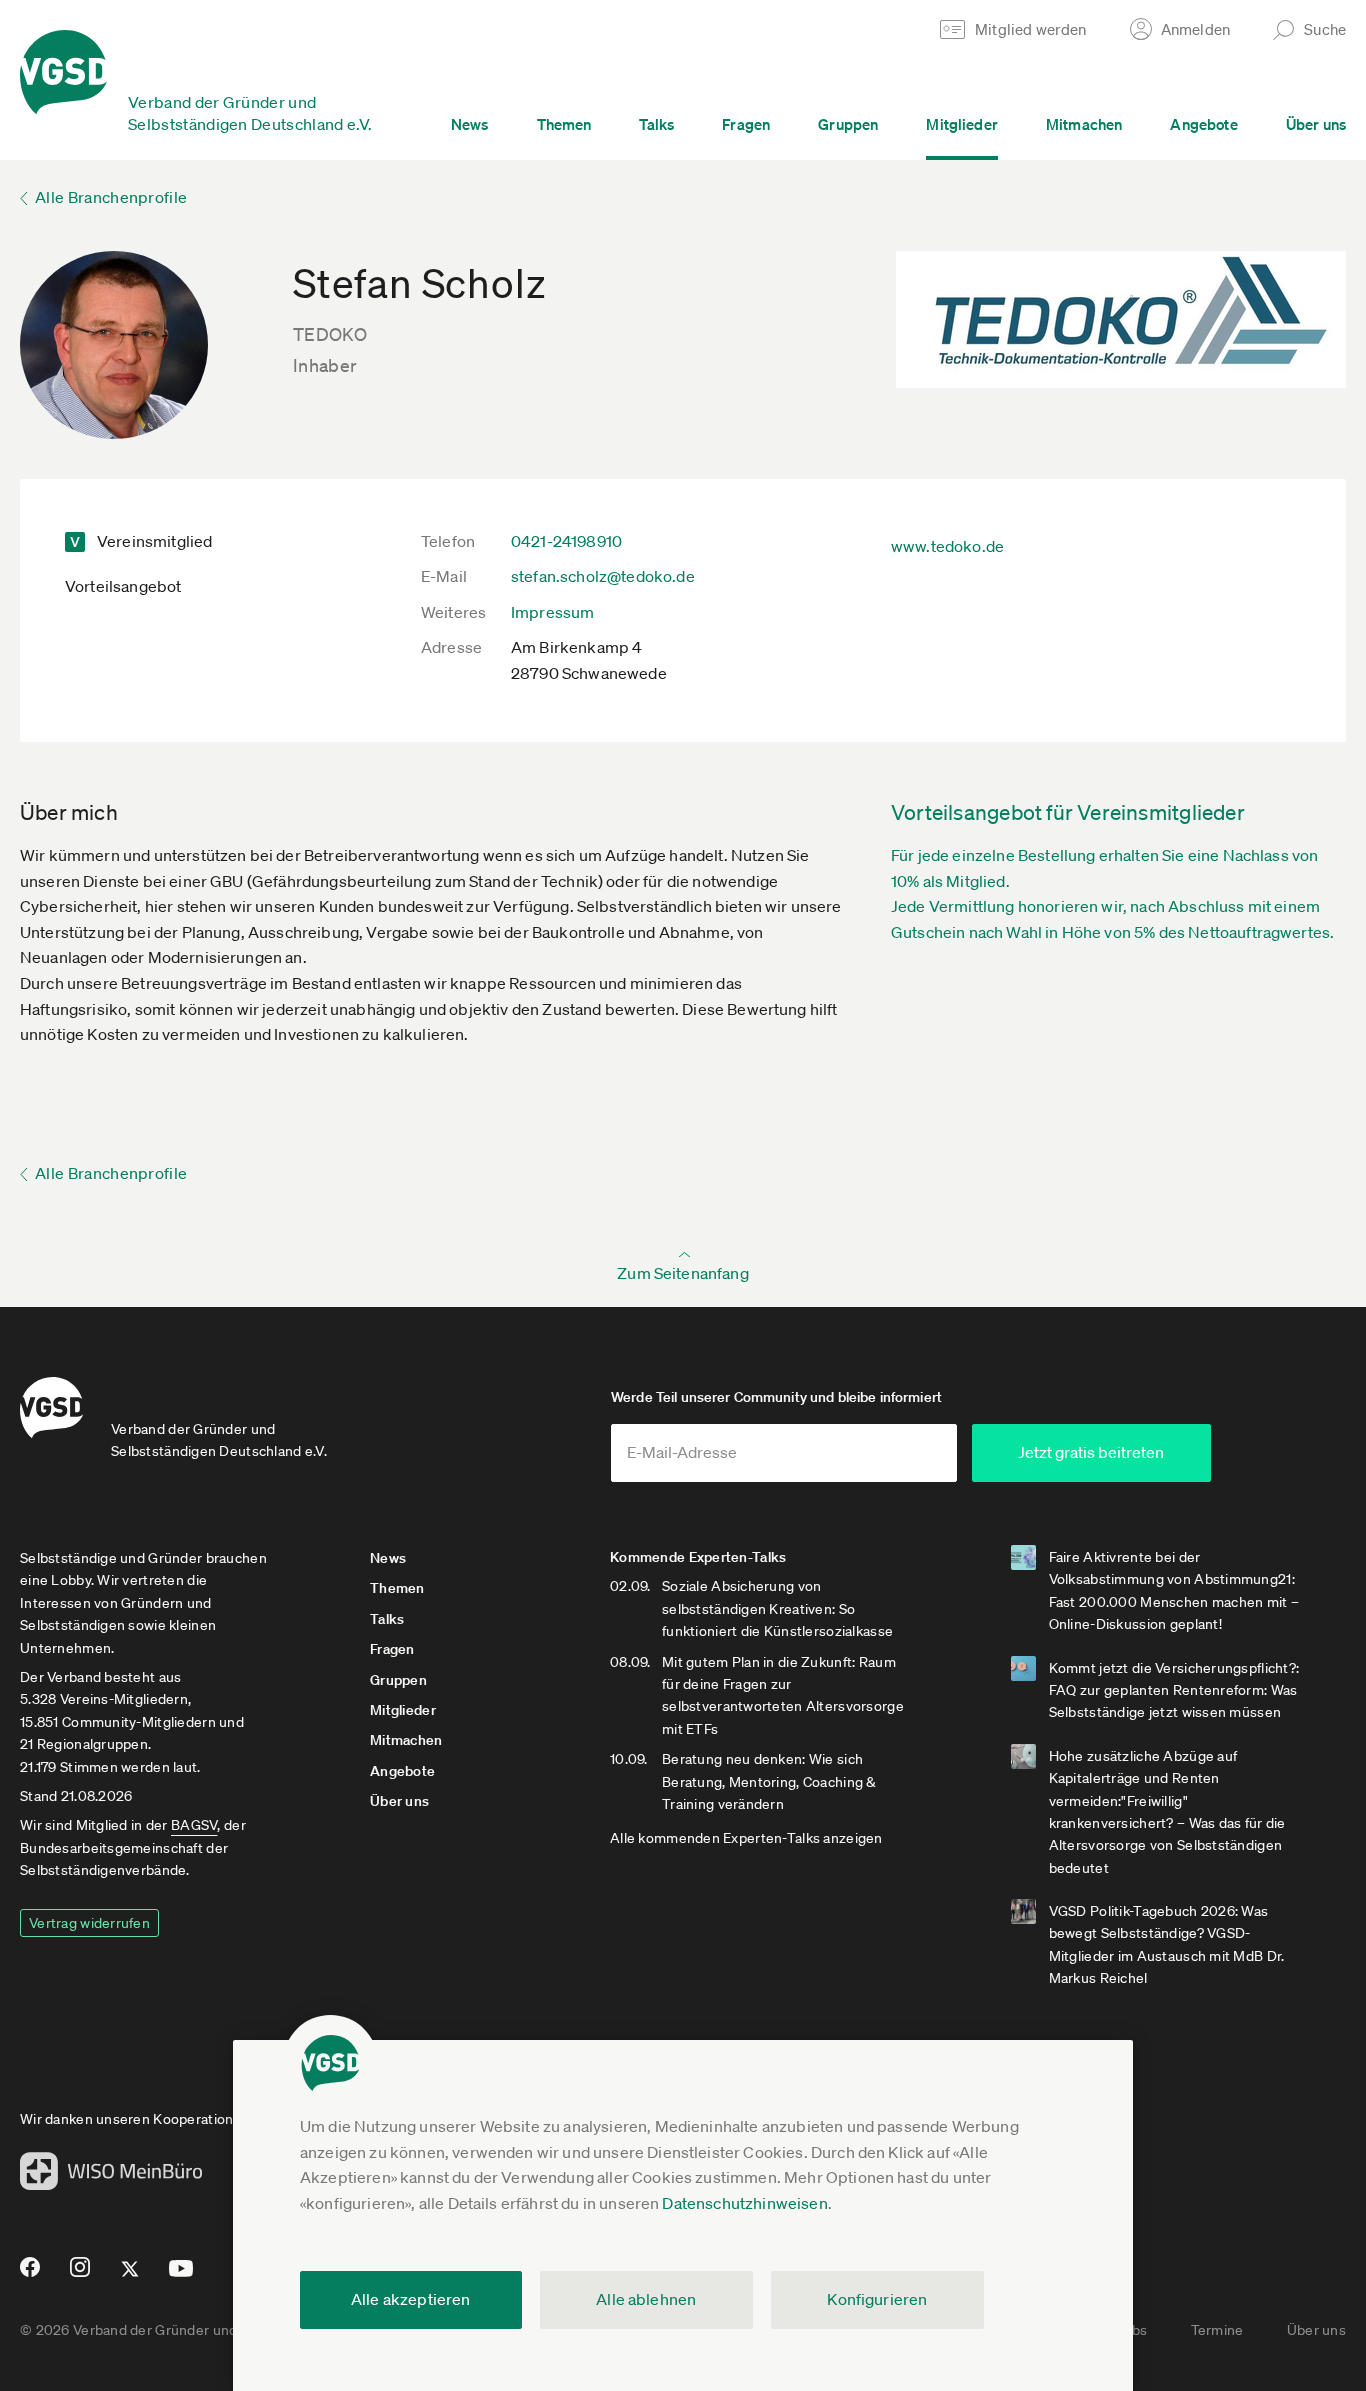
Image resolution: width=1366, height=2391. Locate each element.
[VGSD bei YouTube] (181, 2276)
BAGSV (194, 1825)
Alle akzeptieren (411, 2299)
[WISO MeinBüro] (111, 2177)
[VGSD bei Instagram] (80, 2275)
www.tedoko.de (947, 546)
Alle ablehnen (646, 2299)
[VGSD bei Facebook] (27, 2275)
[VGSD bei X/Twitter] (130, 2277)
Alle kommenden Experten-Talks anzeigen (746, 1838)
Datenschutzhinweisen (744, 2203)
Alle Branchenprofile (111, 197)
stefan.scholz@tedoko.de (603, 576)
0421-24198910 (566, 541)
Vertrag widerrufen (89, 1923)
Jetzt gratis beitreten (1091, 1452)
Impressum (552, 612)
